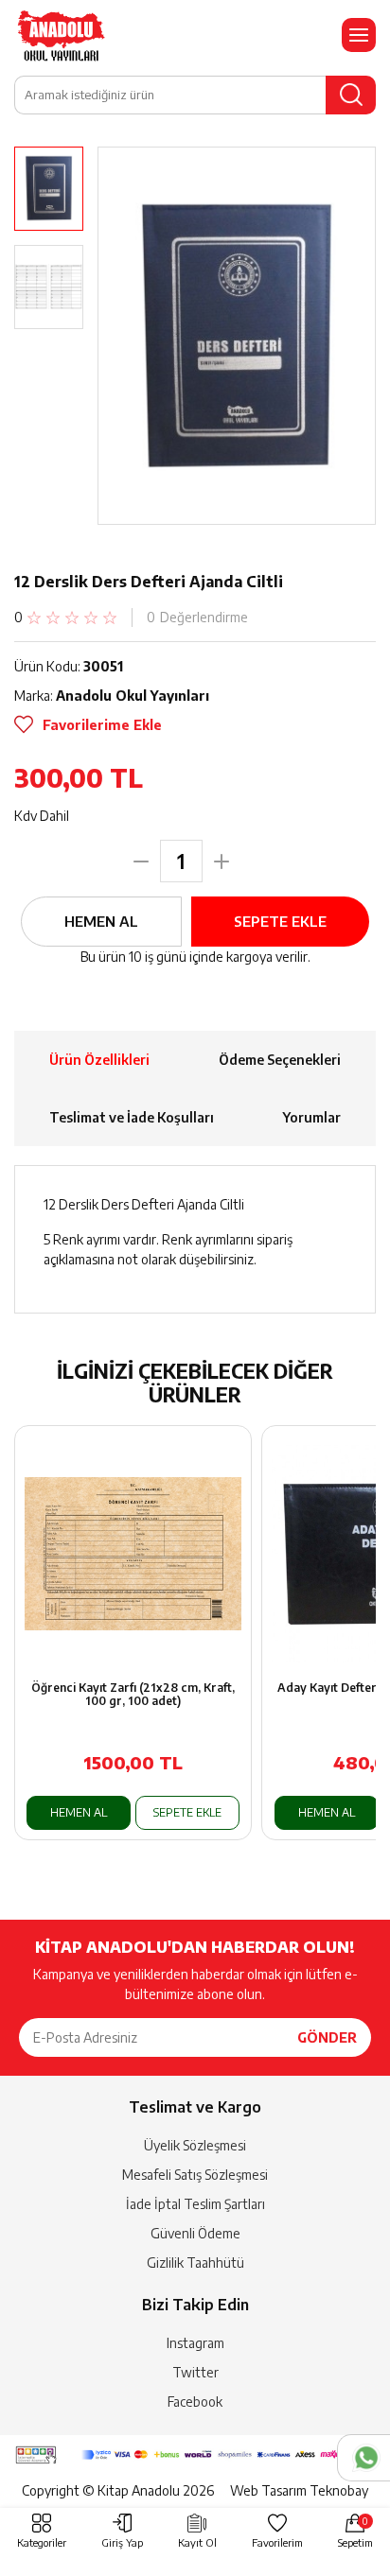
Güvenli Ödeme (195, 2233)
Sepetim (355, 2532)
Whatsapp (363, 2458)
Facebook (195, 2402)
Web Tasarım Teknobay (299, 2490)
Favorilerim (277, 2542)
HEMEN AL (101, 921)
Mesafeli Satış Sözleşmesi (195, 2175)
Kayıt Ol (197, 2542)
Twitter (195, 2372)
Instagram (195, 2343)
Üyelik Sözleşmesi (195, 2145)
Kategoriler (42, 2542)
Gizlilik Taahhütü (195, 2263)
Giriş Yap (122, 2542)
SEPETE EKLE (280, 921)
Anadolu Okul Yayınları (133, 696)
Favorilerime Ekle (102, 725)
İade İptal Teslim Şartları (195, 2204)
